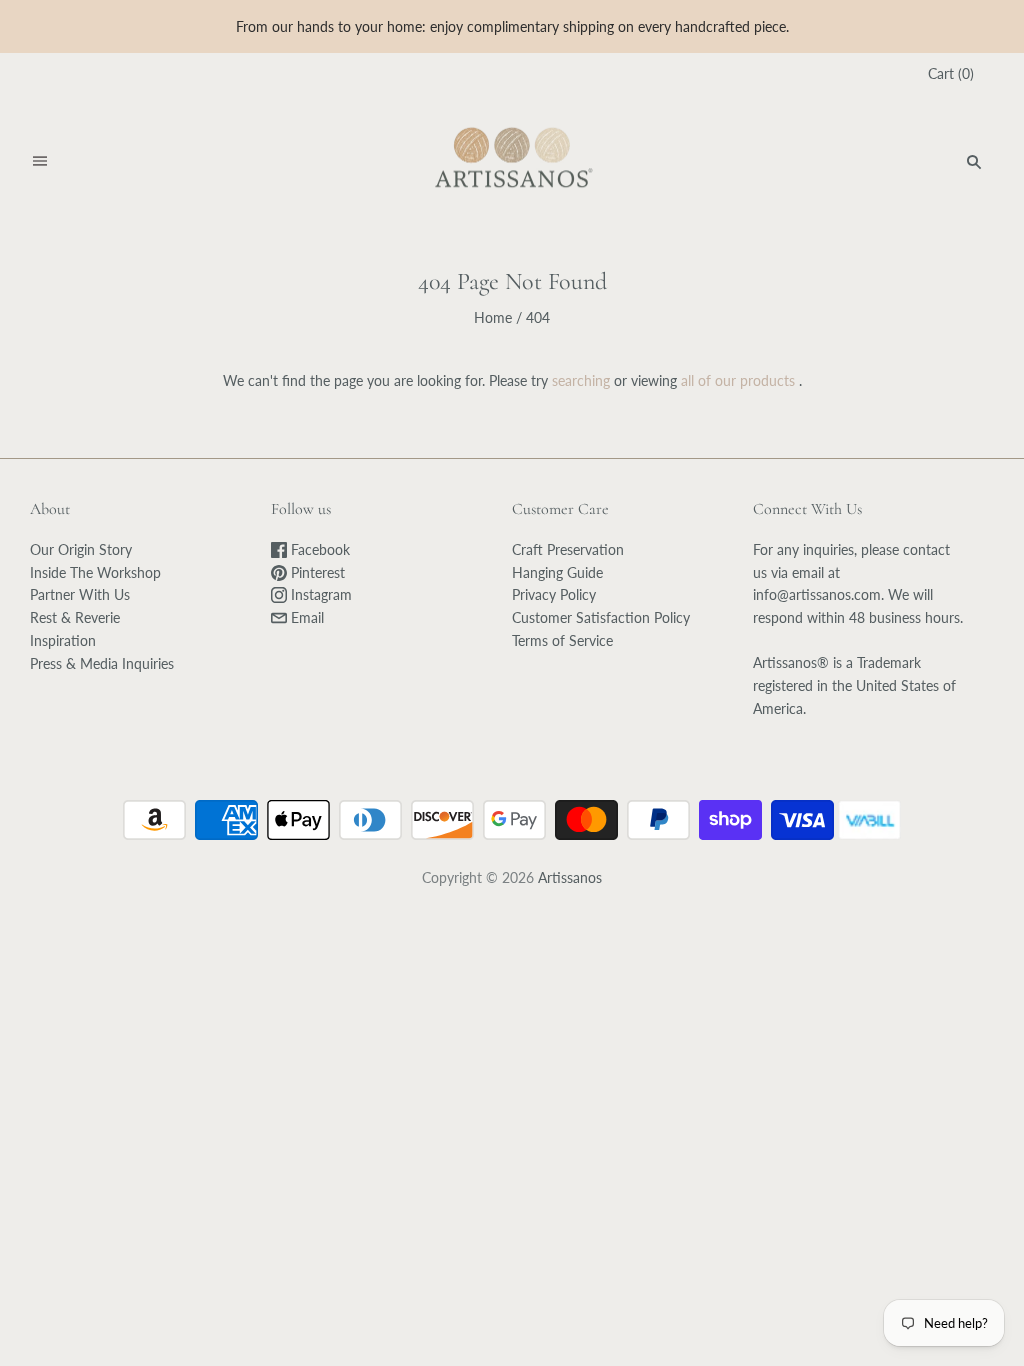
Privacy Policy (554, 594)
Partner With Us (80, 594)
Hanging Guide (557, 572)
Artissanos (570, 877)
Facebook (318, 549)
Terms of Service (562, 640)
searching (581, 380)
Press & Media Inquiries (102, 663)
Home (493, 317)
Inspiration (63, 640)
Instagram (319, 594)
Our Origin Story (81, 549)
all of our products (738, 380)
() (951, 73)
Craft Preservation (568, 549)
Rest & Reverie (75, 617)
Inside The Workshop (95, 572)
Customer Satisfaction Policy (601, 617)
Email (305, 617)
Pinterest (316, 572)
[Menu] (40, 162)
